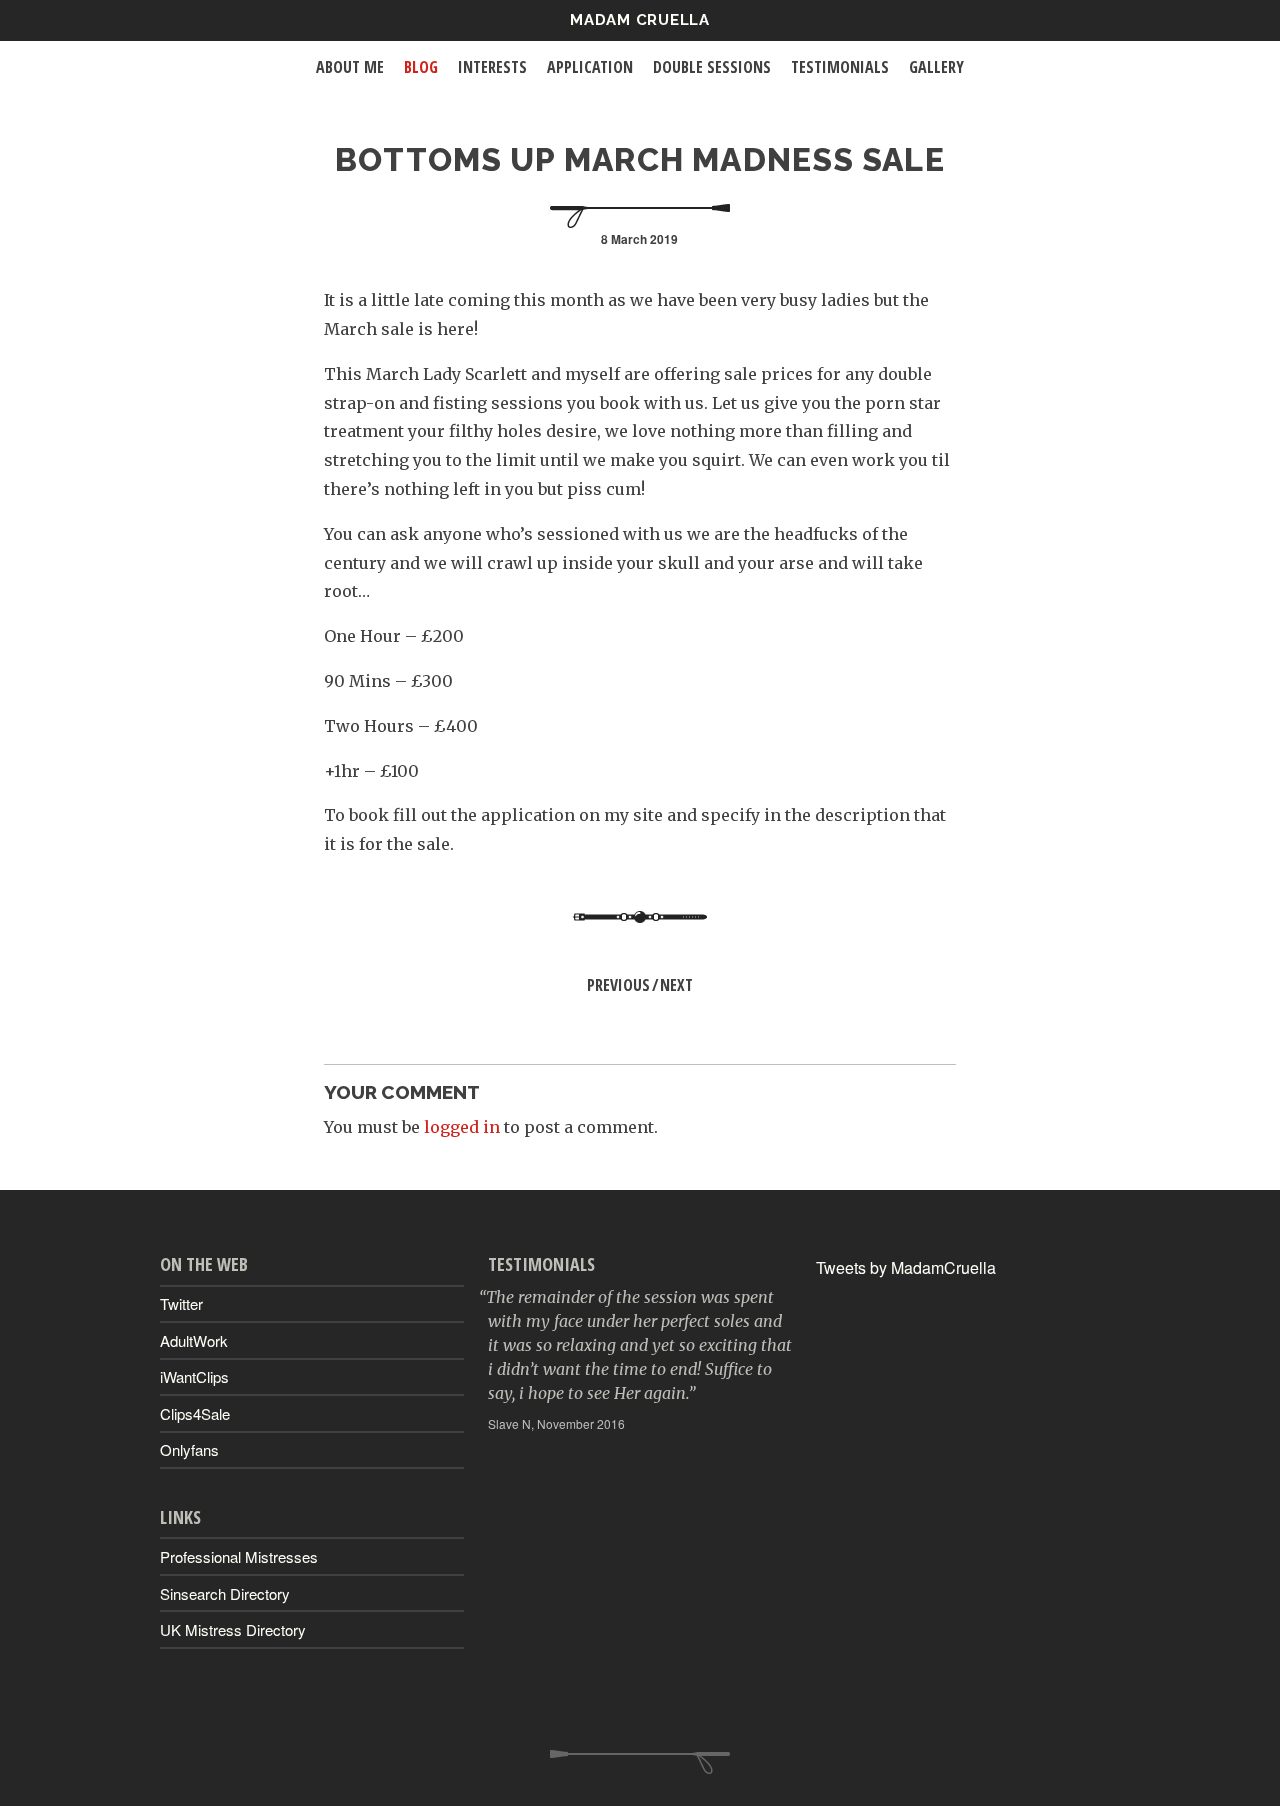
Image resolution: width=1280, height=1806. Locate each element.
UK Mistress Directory (233, 1629)
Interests (492, 67)
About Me (350, 67)
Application (590, 67)
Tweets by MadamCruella (906, 1267)
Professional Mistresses (239, 1556)
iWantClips (194, 1376)
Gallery (936, 67)
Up (640, 1762)
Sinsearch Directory (225, 1593)
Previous (618, 985)
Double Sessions (712, 67)
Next (676, 985)
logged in (462, 1127)
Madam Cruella (640, 20)
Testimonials (840, 67)
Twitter (181, 1303)
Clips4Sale (195, 1413)
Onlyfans (189, 1449)
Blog (421, 67)
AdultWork (194, 1340)
